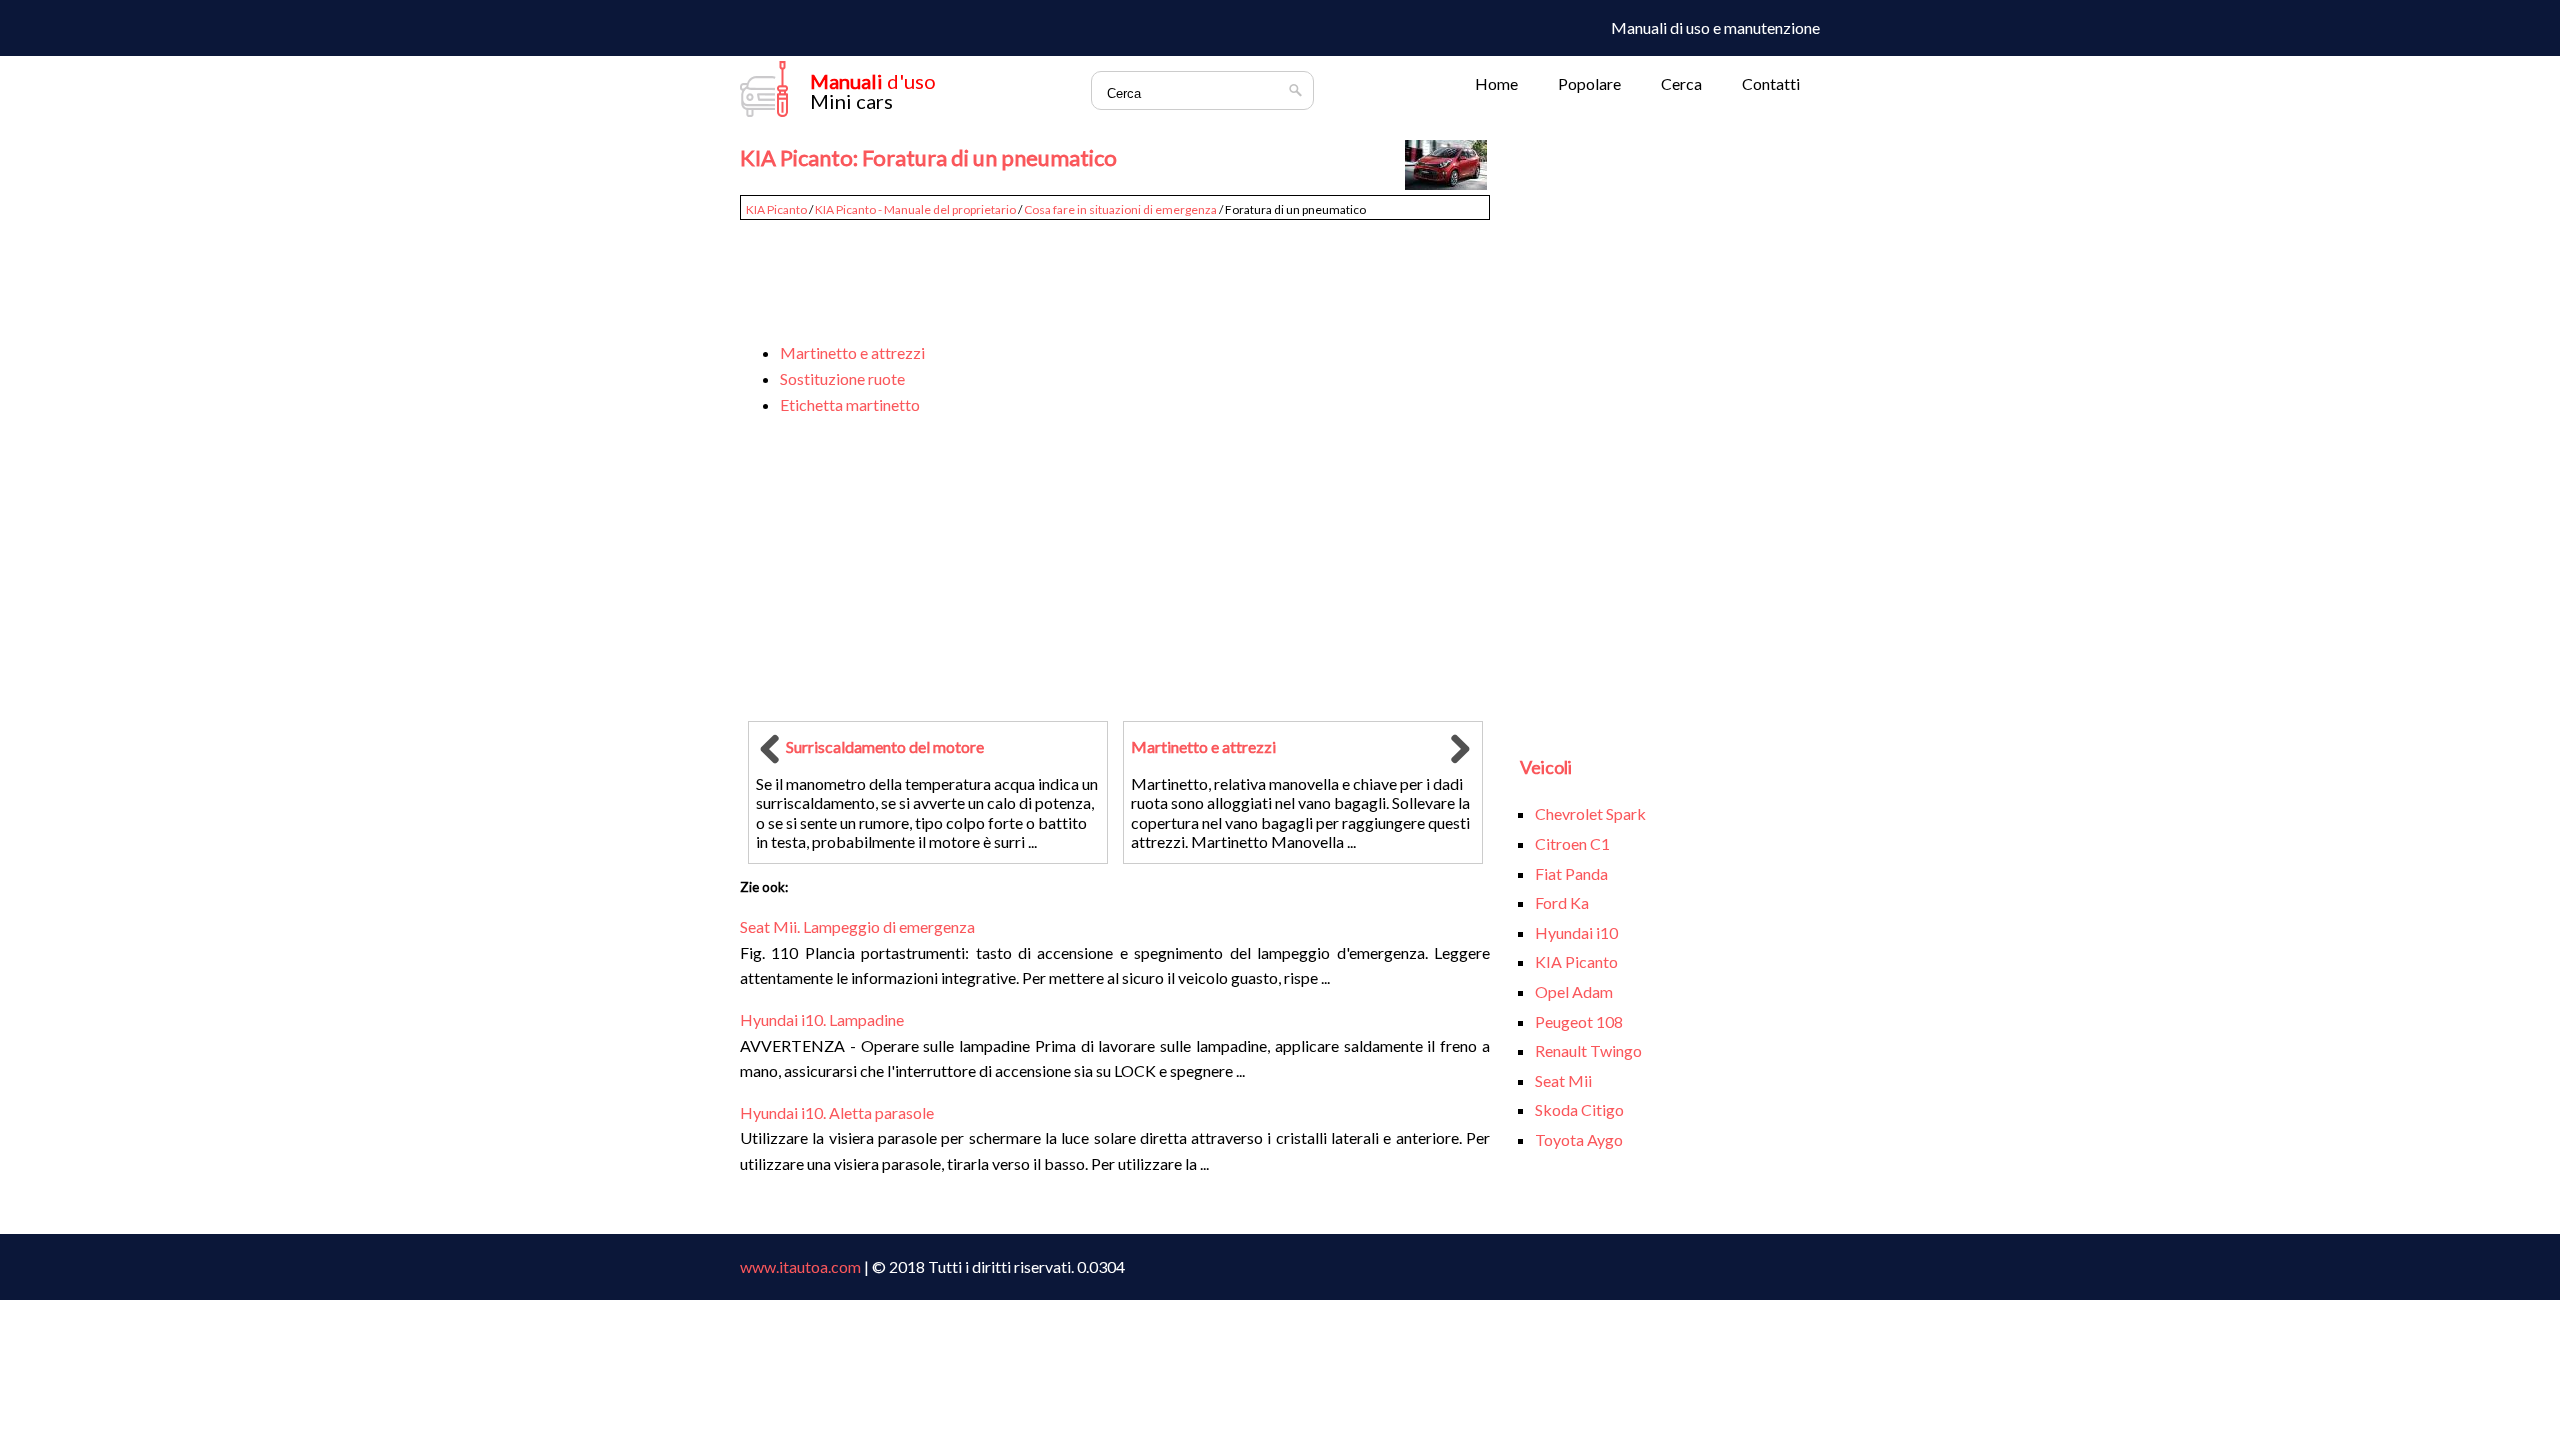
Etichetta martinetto (850, 404)
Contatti (1771, 83)
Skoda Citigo (1579, 1109)
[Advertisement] (1115, 272)
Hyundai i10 (1576, 932)
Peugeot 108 (1579, 1021)
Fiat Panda (1571, 873)
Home (1496, 83)
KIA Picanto (776, 209)
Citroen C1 (1572, 843)
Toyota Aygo (1579, 1139)
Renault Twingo (1588, 1050)
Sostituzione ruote (842, 378)
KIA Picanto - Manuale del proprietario (915, 209)
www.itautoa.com (800, 1266)
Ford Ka (1562, 902)
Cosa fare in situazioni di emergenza (1120, 209)
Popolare (1589, 83)
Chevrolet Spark (1590, 813)
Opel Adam (1574, 991)
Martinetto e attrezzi (852, 352)
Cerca (1681, 83)
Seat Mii (1563, 1080)
